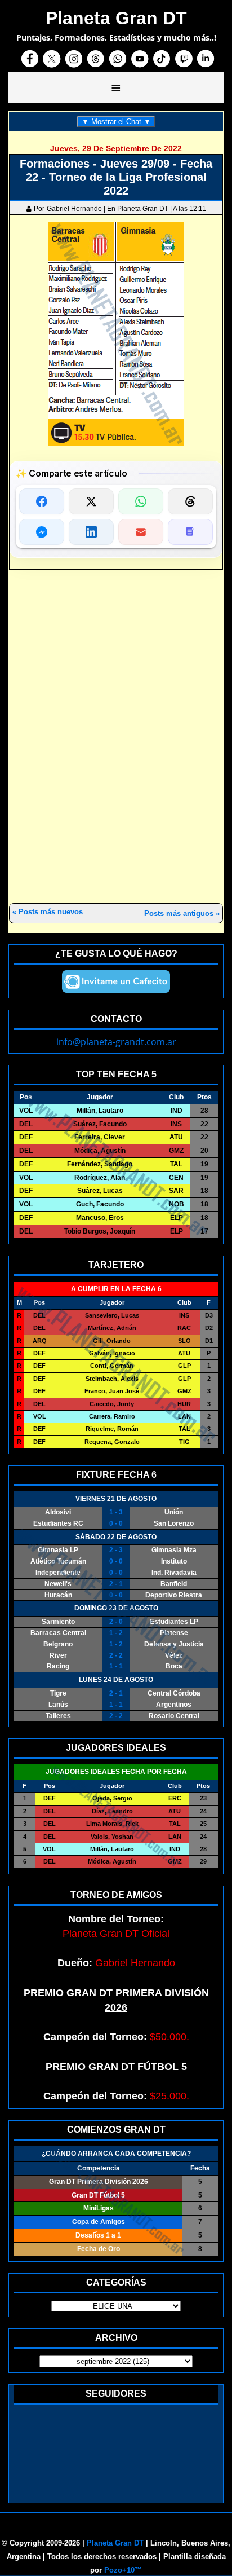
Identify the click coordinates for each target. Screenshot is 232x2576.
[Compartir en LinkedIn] (91, 532)
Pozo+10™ (123, 2570)
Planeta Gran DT (115, 2543)
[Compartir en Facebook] (42, 501)
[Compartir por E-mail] (141, 532)
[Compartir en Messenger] (42, 532)
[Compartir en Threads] (190, 501)
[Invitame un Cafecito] (116, 981)
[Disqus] (116, 737)
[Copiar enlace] (190, 532)
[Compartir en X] (91, 501)
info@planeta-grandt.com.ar (116, 1042)
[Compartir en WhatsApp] (141, 501)
